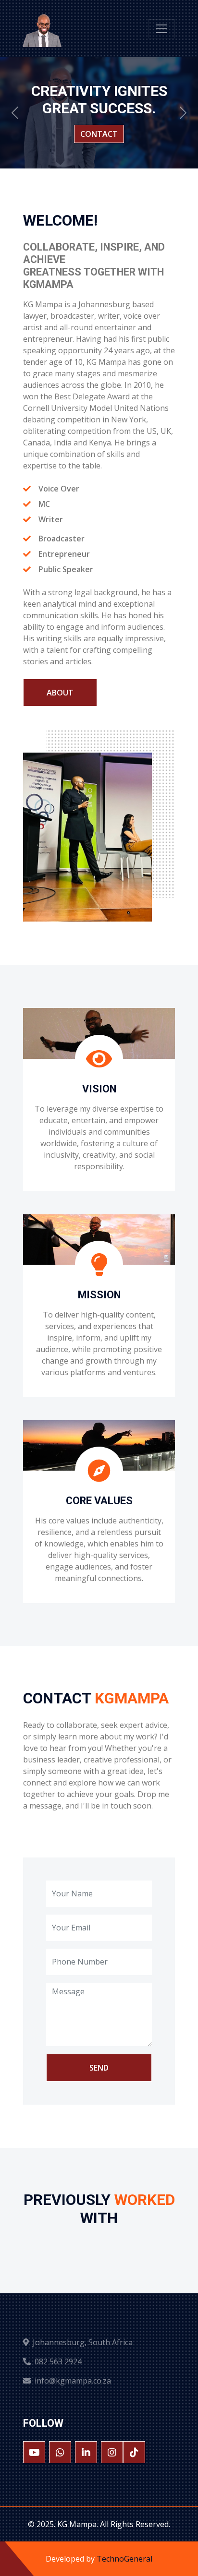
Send (99, 2068)
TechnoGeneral (124, 2559)
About (60, 693)
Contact (99, 134)
